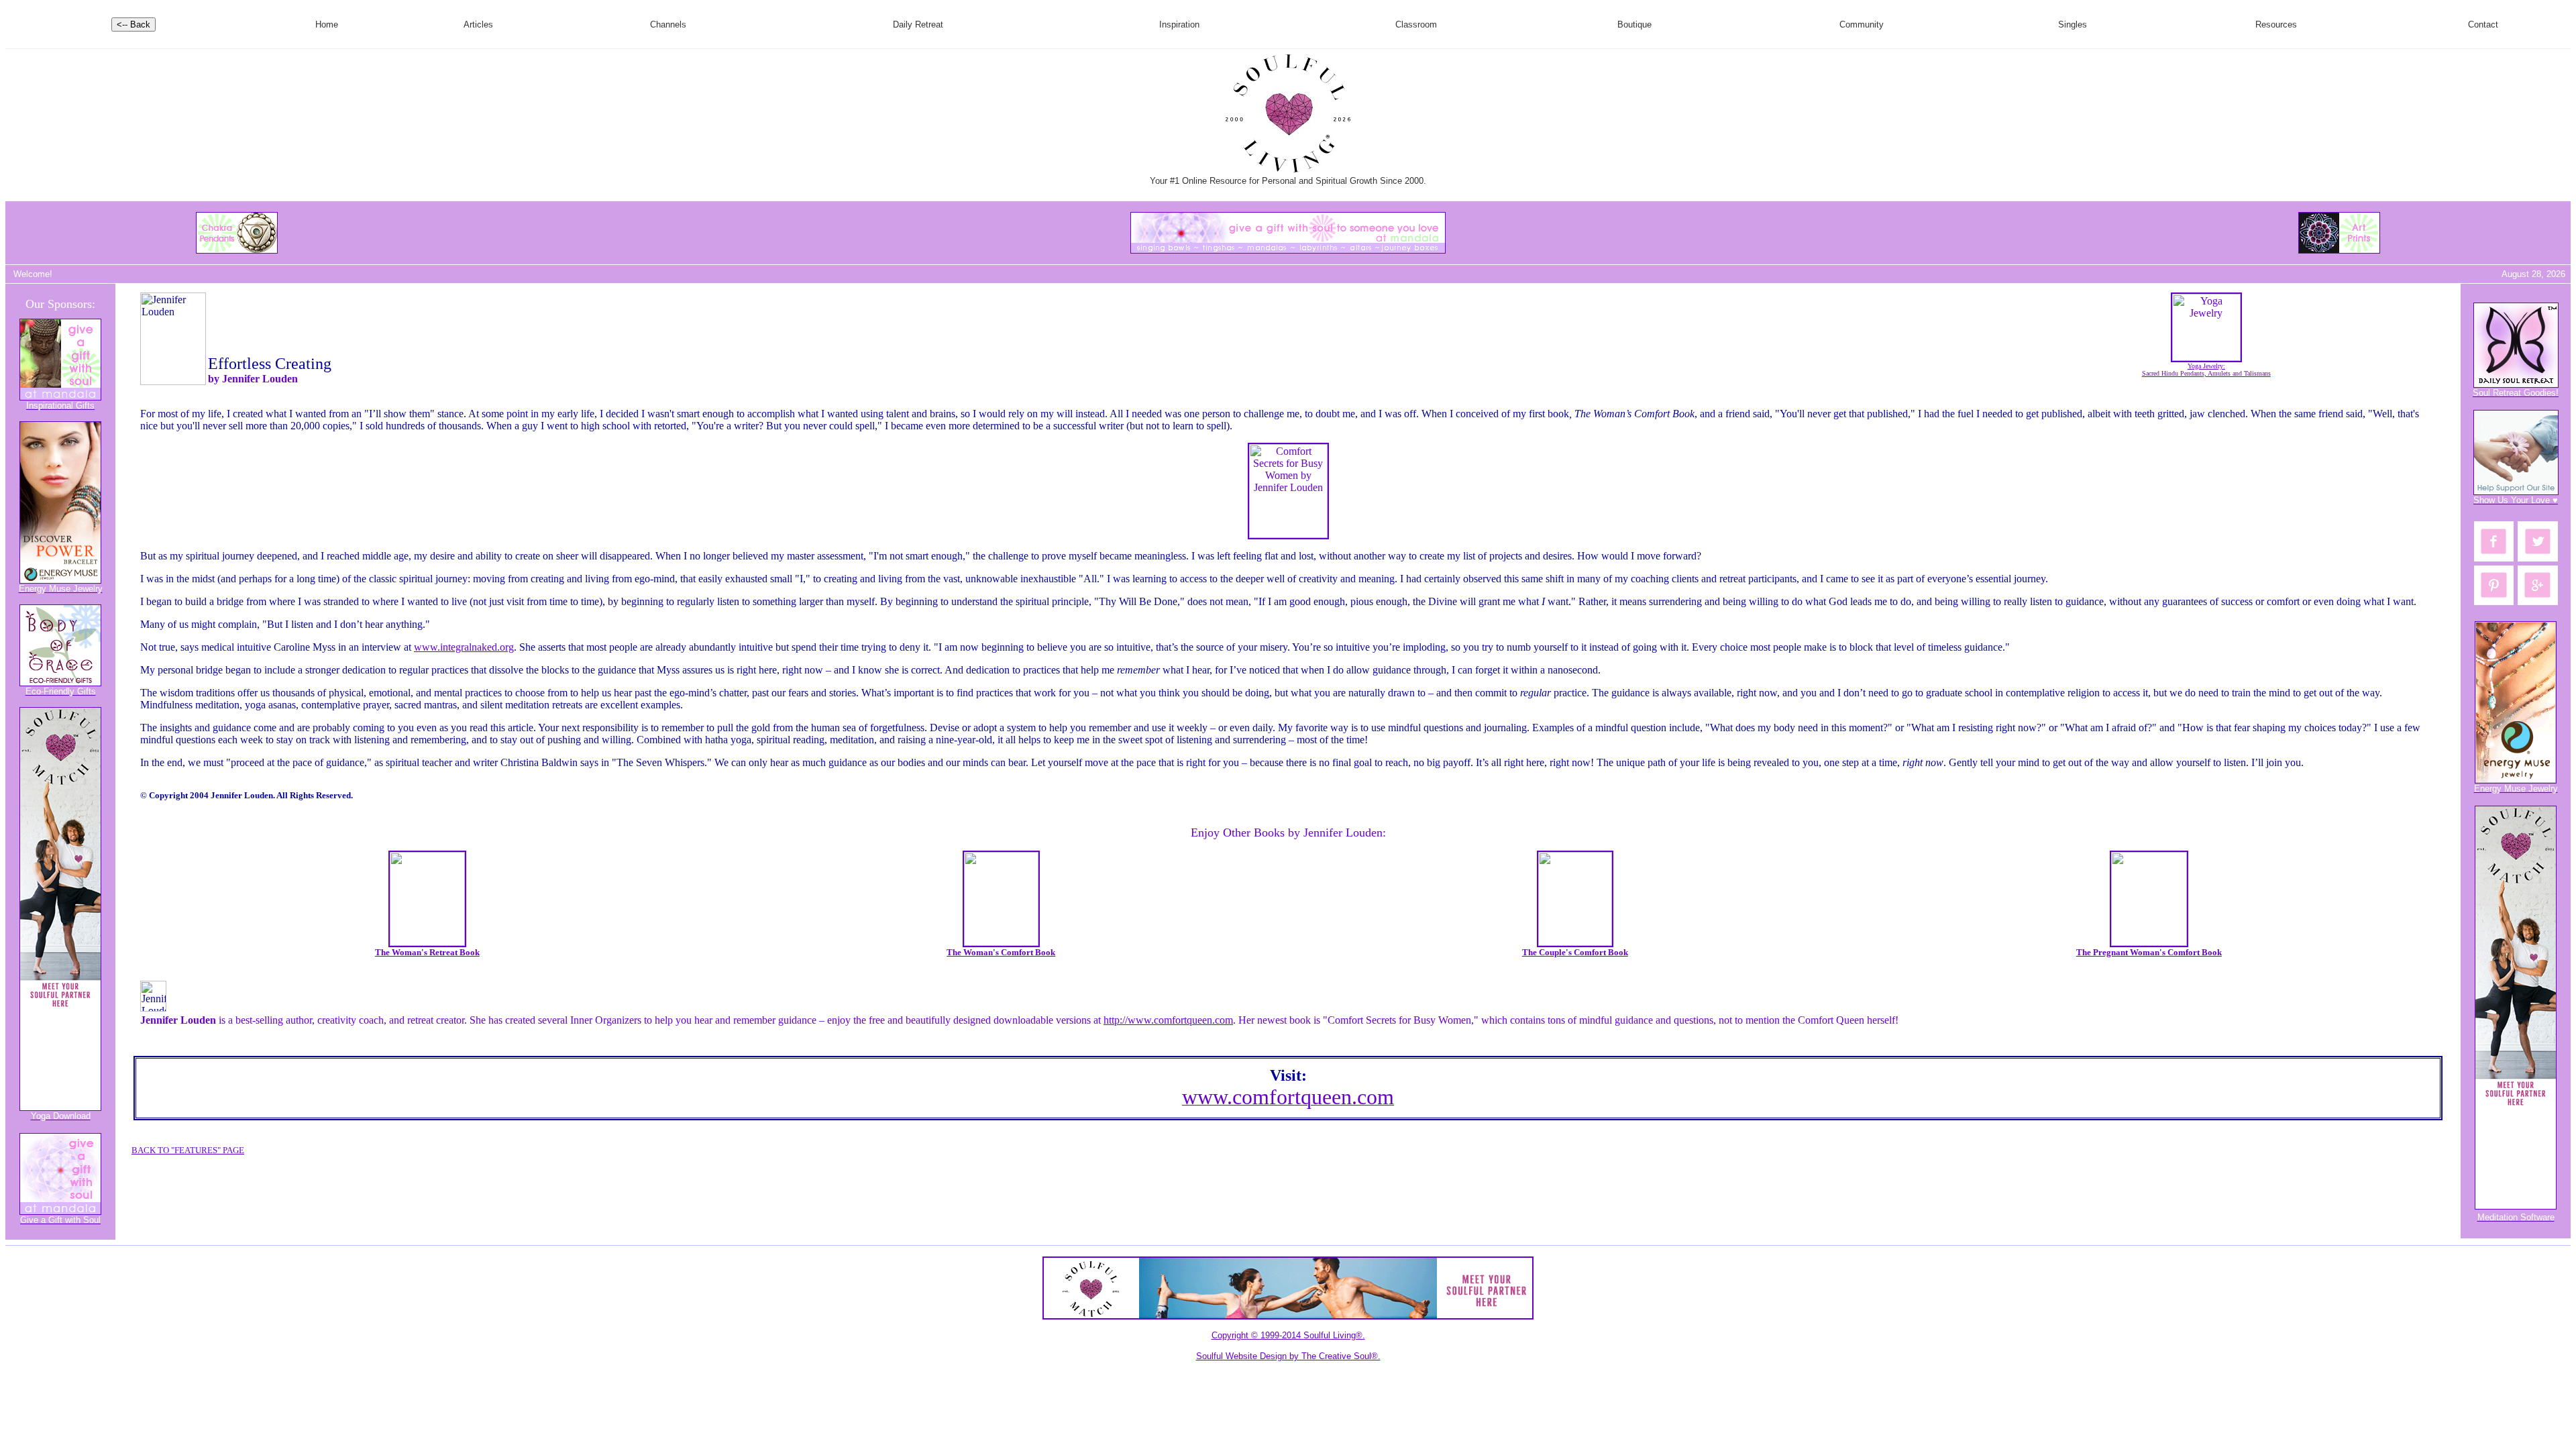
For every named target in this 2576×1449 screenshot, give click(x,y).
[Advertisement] (1261, 274)
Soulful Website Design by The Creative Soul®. (1288, 1356)
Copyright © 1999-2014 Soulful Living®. (1288, 1335)
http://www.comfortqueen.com (1168, 1020)
